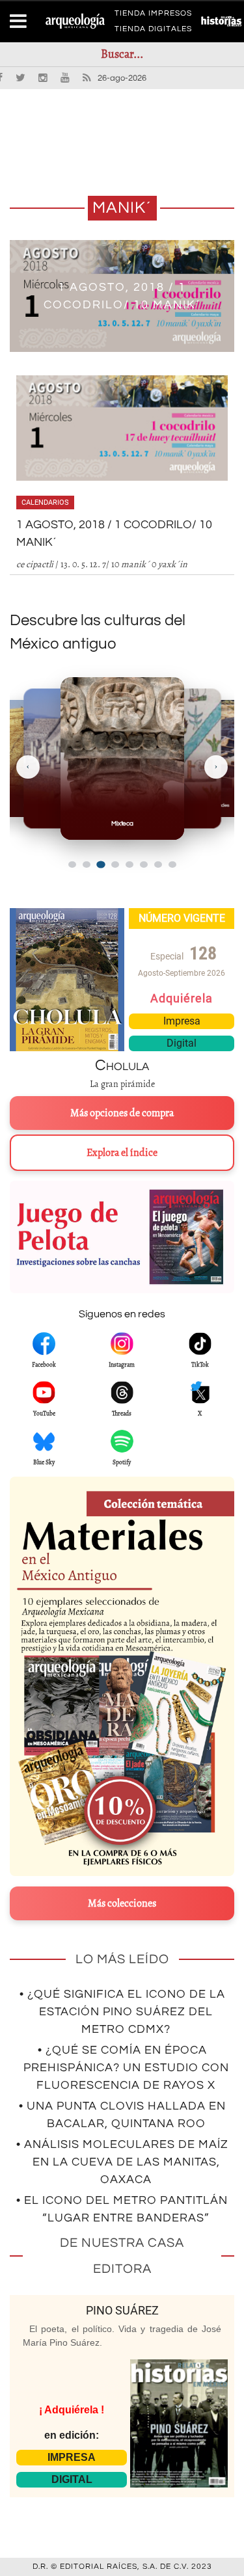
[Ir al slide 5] (129, 865)
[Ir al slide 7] (158, 865)
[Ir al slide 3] (101, 864)
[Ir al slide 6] (144, 865)
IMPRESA (72, 2457)
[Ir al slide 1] (72, 865)
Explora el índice (122, 1153)
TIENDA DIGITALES (153, 31)
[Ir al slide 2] (87, 865)
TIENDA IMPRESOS (153, 16)
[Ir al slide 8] (172, 865)
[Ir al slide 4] (115, 865)
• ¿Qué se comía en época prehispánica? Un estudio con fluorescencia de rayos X (126, 2068)
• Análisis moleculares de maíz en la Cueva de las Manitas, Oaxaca (122, 2162)
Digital (182, 1043)
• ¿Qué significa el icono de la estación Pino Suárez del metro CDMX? (122, 2012)
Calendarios (45, 503)
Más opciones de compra (122, 1113)
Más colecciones (122, 1903)
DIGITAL (72, 2479)
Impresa (182, 1021)
